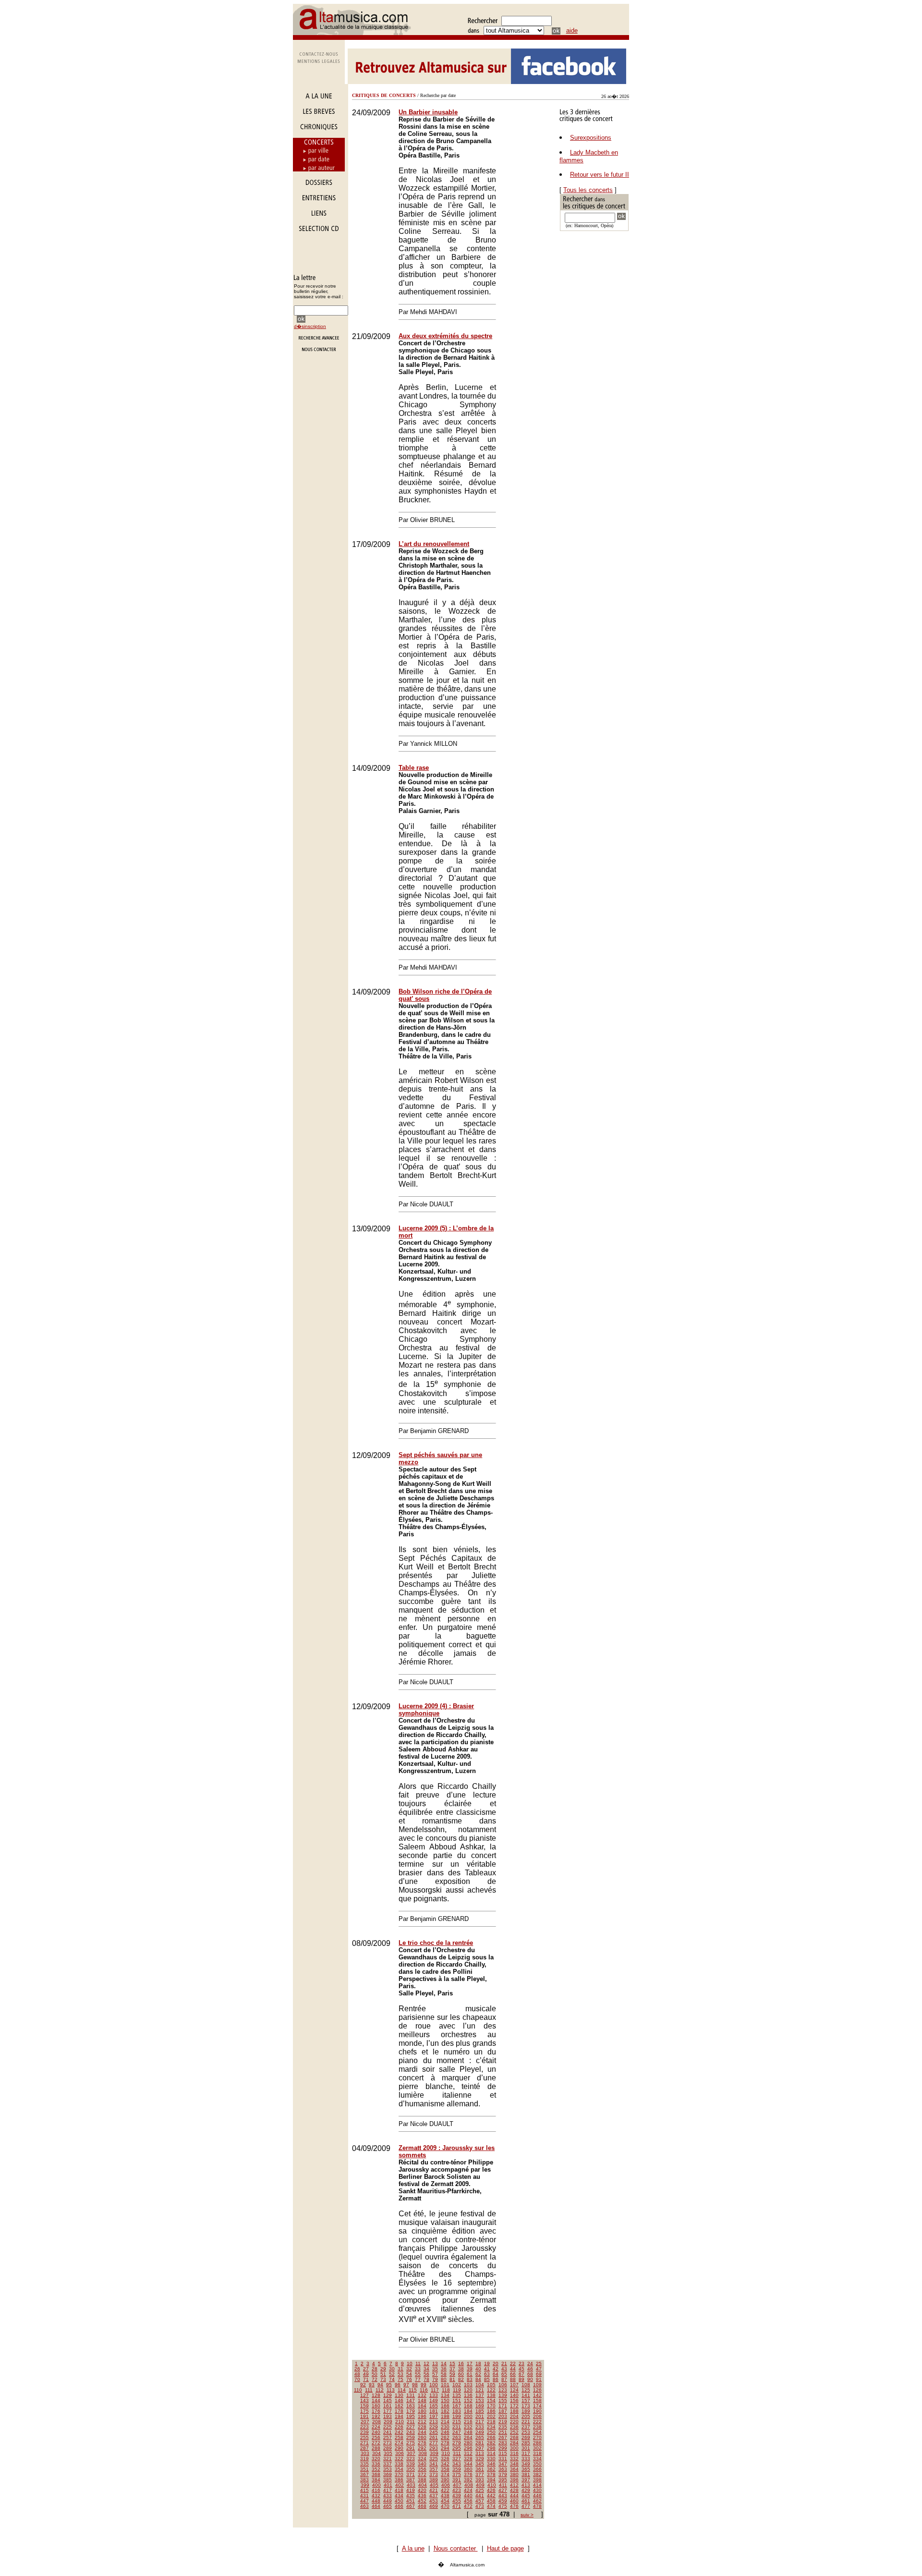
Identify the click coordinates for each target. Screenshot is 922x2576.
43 (504, 2369)
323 (411, 2459)
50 (375, 2374)
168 (468, 2406)
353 (388, 2469)
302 (537, 2448)
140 (514, 2395)
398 (537, 2480)
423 (457, 2490)
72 (375, 2379)
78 (426, 2379)
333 (526, 2459)
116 (424, 2390)
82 (461, 2379)
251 (503, 2432)
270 (537, 2437)
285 (526, 2443)
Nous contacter (456, 2548)
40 (478, 2369)
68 (530, 2374)
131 (411, 2395)
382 (537, 2474)
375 (457, 2474)
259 (411, 2437)
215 (457, 2422)
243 (411, 2432)
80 (444, 2379)
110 (358, 2390)
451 (411, 2501)
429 (526, 2490)
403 (411, 2485)
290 (399, 2448)
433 (388, 2496)
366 (537, 2469)
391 (457, 2480)
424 (468, 2490)
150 (445, 2400)
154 (491, 2400)
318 (537, 2453)
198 (445, 2416)
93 (372, 2385)
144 (376, 2400)
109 (537, 2385)
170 (491, 2406)
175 (364, 2411)
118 (446, 2390)
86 (496, 2379)
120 (468, 2390)
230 (445, 2427)
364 (514, 2469)
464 (376, 2506)
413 (526, 2485)
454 (445, 2501)
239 (364, 2432)
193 (388, 2416)
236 (514, 2427)
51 (383, 2374)
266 (491, 2437)
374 (445, 2474)
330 (491, 2459)
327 (457, 2459)
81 (452, 2379)
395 (503, 2480)
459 (503, 2501)
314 (491, 2453)
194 (399, 2416)
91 (539, 2379)
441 (480, 2496)
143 (364, 2400)
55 (418, 2374)
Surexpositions (591, 138)
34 (426, 2369)
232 (468, 2427)
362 (491, 2469)
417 (388, 2490)
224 (376, 2427)
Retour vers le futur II (600, 175)
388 (422, 2480)
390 (445, 2480)
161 (388, 2406)
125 (526, 2390)
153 (480, 2400)
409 (480, 2485)
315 (503, 2453)
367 (364, 2474)
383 (364, 2480)
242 (399, 2432)
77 (418, 2379)
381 (526, 2474)
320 (376, 2459)
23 (522, 2363)
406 (446, 2485)
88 (513, 2379)
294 (445, 2448)
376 (468, 2474)
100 (434, 2385)
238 (537, 2427)
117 (435, 2390)
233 (480, 2427)
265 (480, 2437)
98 (415, 2385)
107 (514, 2385)
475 (503, 2506)
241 (388, 2432)
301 (526, 2448)
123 (503, 2390)
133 (434, 2395)
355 (411, 2469)
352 (376, 2469)
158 (537, 2400)
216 (468, 2422)
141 (526, 2395)
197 (434, 2416)
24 (530, 2363)
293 (434, 2448)
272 (376, 2443)
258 (399, 2437)
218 (491, 2422)
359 (457, 2469)
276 (422, 2443)
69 (539, 2374)
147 (411, 2400)
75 (400, 2379)
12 (426, 2363)
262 (445, 2437)
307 (411, 2453)
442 (491, 2496)
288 (376, 2448)
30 (392, 2369)
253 (526, 2432)
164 (422, 2406)
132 (422, 2395)
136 (468, 2395)
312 (468, 2453)
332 (514, 2459)
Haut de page (505, 2548)
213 (434, 2422)
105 (491, 2385)
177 (388, 2411)
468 (422, 2506)
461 (526, 2501)
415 (364, 2490)
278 (445, 2443)
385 (388, 2480)
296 (468, 2448)
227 (411, 2427)
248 (468, 2432)
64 (496, 2374)
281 (480, 2443)
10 (410, 2363)
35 (435, 2369)
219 (503, 2422)
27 (366, 2369)
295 (457, 2448)
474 (491, 2506)
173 (526, 2406)
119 (457, 2390)
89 (522, 2379)
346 (491, 2464)
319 (364, 2459)
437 (434, 2496)
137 (480, 2395)
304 (376, 2453)
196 (422, 2416)
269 (526, 2437)
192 (376, 2416)
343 (457, 2464)
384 (376, 2480)
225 (388, 2427)
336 (376, 2464)
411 (503, 2485)
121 (480, 2390)
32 (409, 2369)
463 (364, 2506)
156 (514, 2400)
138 (491, 2395)
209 (388, 2422)
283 (503, 2443)
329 (480, 2459)
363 (503, 2469)
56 (426, 2374)
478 (537, 2506)
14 (444, 2363)
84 (478, 2379)
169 (480, 2406)
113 (391, 2390)
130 (399, 2395)
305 (388, 2453)
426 (491, 2490)
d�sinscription (310, 326)
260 (422, 2437)
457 (480, 2501)
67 (522, 2374)
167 (457, 2406)
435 (411, 2496)
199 (457, 2416)
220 (514, 2422)
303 (365, 2453)
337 (388, 2464)
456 (468, 2501)
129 (388, 2395)
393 (480, 2480)
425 (480, 2490)
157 (526, 2400)
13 (435, 2363)
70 (357, 2379)
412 (514, 2485)
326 (445, 2459)
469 (434, 2506)
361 (480, 2469)
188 (514, 2411)
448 (376, 2501)
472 (468, 2506)
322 (399, 2459)
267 (503, 2437)
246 (445, 2432)
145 (388, 2400)
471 (457, 2506)
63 (487, 2374)
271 (364, 2443)
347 (503, 2464)
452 (422, 2501)
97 (406, 2385)
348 (514, 2464)
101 (445, 2385)
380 (514, 2474)
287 (364, 2448)
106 (503, 2385)
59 (452, 2374)
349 (526, 2464)
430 (537, 2490)
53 (400, 2374)
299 (503, 2448)
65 (504, 2374)
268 (514, 2437)
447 (364, 2501)
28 (375, 2369)
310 (446, 2453)
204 (514, 2416)
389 (434, 2480)
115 (413, 2390)
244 (422, 2432)
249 (480, 2432)
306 (400, 2453)
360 (468, 2469)
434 (399, 2496)
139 (503, 2395)
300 (514, 2448)
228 (422, 2427)
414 (537, 2485)
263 (457, 2437)
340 (422, 2464)
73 (383, 2379)
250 (491, 2432)
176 (376, 2411)
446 (537, 2496)
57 (435, 2374)
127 (364, 2395)
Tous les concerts (588, 190)
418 (399, 2490)
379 (503, 2474)
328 (468, 2459)
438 (445, 2496)
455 (457, 2501)
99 (424, 2385)
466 (399, 2506)
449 (388, 2501)
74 (392, 2379)
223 (364, 2427)
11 (418, 2363)
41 (487, 2369)
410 (492, 2485)
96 (398, 2385)
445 (526, 2496)
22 (513, 2363)
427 (503, 2490)
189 (526, 2411)
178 (399, 2411)
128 (376, 2395)
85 (487, 2379)
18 (478, 2363)
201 (480, 2416)
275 (411, 2443)
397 (526, 2480)
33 (418, 2369)
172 (514, 2406)
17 (470, 2363)
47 (539, 2369)
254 (537, 2432)
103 (468, 2385)
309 (434, 2453)
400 (376, 2485)
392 (468, 2480)
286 (537, 2443)
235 (503, 2427)
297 (480, 2448)
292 (422, 2448)
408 (469, 2485)
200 (468, 2416)
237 (526, 2427)
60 (461, 2374)
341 (434, 2464)
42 (496, 2369)
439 (457, 2496)
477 (526, 2506)
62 (478, 2374)
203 (503, 2416)
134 (445, 2395)
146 (399, 2400)
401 (388, 2485)
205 (526, 2416)
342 (445, 2464)
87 (504, 2379)
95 (389, 2385)
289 (388, 2448)
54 (409, 2374)
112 (380, 2390)
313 (480, 2453)
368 (376, 2474)
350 (537, 2464)
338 (399, 2464)
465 (388, 2506)
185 (480, 2411)
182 (445, 2411)
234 (491, 2427)
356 (422, 2469)
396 (514, 2480)
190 (537, 2411)
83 (470, 2379)
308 (423, 2453)
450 (399, 2501)
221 (526, 2422)
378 (491, 2474)
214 (445, 2422)
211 (411, 2422)
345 (480, 2464)
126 (537, 2390)
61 (470, 2374)
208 (376, 2422)
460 (514, 2501)
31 (400, 2369)
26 (357, 2369)
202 (491, 2416)
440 (468, 2496)
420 (422, 2490)
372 (422, 2474)
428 (514, 2490)
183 (457, 2411)
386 (399, 2480)
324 (422, 2459)
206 (537, 2416)
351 (364, 2469)
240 (376, 2432)
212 (422, 2422)
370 (399, 2474)
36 (444, 2369)
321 (388, 2459)
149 (434, 2400)
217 (480, 2422)
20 (496, 2363)
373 (434, 2474)
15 (452, 2363)
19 (487, 2363)
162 (399, 2406)
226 (399, 2427)
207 (365, 2422)
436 (422, 2496)
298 (491, 2448)
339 (411, 2464)
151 (457, 2400)
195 (411, 2416)
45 (522, 2369)
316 (514, 2453)
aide (572, 30)
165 (434, 2406)
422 (445, 2490)
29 (383, 2369)
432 (376, 2496)
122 (491, 2390)
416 (376, 2490)
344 (468, 2464)
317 (526, 2453)
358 (445, 2469)
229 (434, 2427)
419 (411, 2490)
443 (503, 2496)
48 (357, 2374)
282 (491, 2443)
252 (514, 2432)
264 (468, 2437)
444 (514, 2496)
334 (537, 2459)
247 (457, 2432)
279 (457, 2443)
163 (411, 2406)
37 (452, 2369)
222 (537, 2422)
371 (411, 2474)
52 (392, 2374)
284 (514, 2443)
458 (491, 2501)
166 (445, 2406)
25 (539, 2363)
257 (388, 2437)
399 (365, 2485)
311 (457, 2453)
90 (530, 2379)
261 (434, 2437)
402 (400, 2485)
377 (480, 2474)
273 (388, 2443)
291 (411, 2448)
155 (503, 2400)
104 (480, 2385)
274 (399, 2443)
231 (457, 2427)
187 (503, 2411)
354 (399, 2469)
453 (434, 2501)
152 (468, 2400)
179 (411, 2411)
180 (422, 2411)
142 (537, 2395)
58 (444, 2374)
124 (514, 2390)
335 (364, 2464)
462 (537, 2501)
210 (400, 2422)
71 (366, 2379)
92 (363, 2385)
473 (480, 2506)
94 (380, 2385)
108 (526, 2385)
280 (468, 2443)
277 (434, 2443)
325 (434, 2459)
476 (514, 2506)
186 (491, 2411)
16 (461, 2363)
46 (530, 2369)
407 (457, 2485)
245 (434, 2432)
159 (364, 2406)
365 (526, 2469)
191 (364, 2416)
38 (461, 2369)
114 (402, 2390)
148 (422, 2400)
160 (376, 2406)
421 (434, 2490)
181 (434, 2411)
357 (434, 2469)
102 (457, 2385)
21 (504, 2363)
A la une (413, 2548)
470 (445, 2506)
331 (503, 2459)
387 (411, 2480)
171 (503, 2406)
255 (364, 2437)
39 (470, 2369)
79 (435, 2379)
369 (388, 2474)
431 (364, 2496)
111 (369, 2390)
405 (434, 2485)
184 (468, 2411)
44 (513, 2369)
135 (457, 2395)
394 (491, 2480)
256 (376, 2437)
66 (513, 2374)
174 (537, 2406)
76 (409, 2379)
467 (411, 2506)
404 (423, 2485)
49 (366, 2374)
